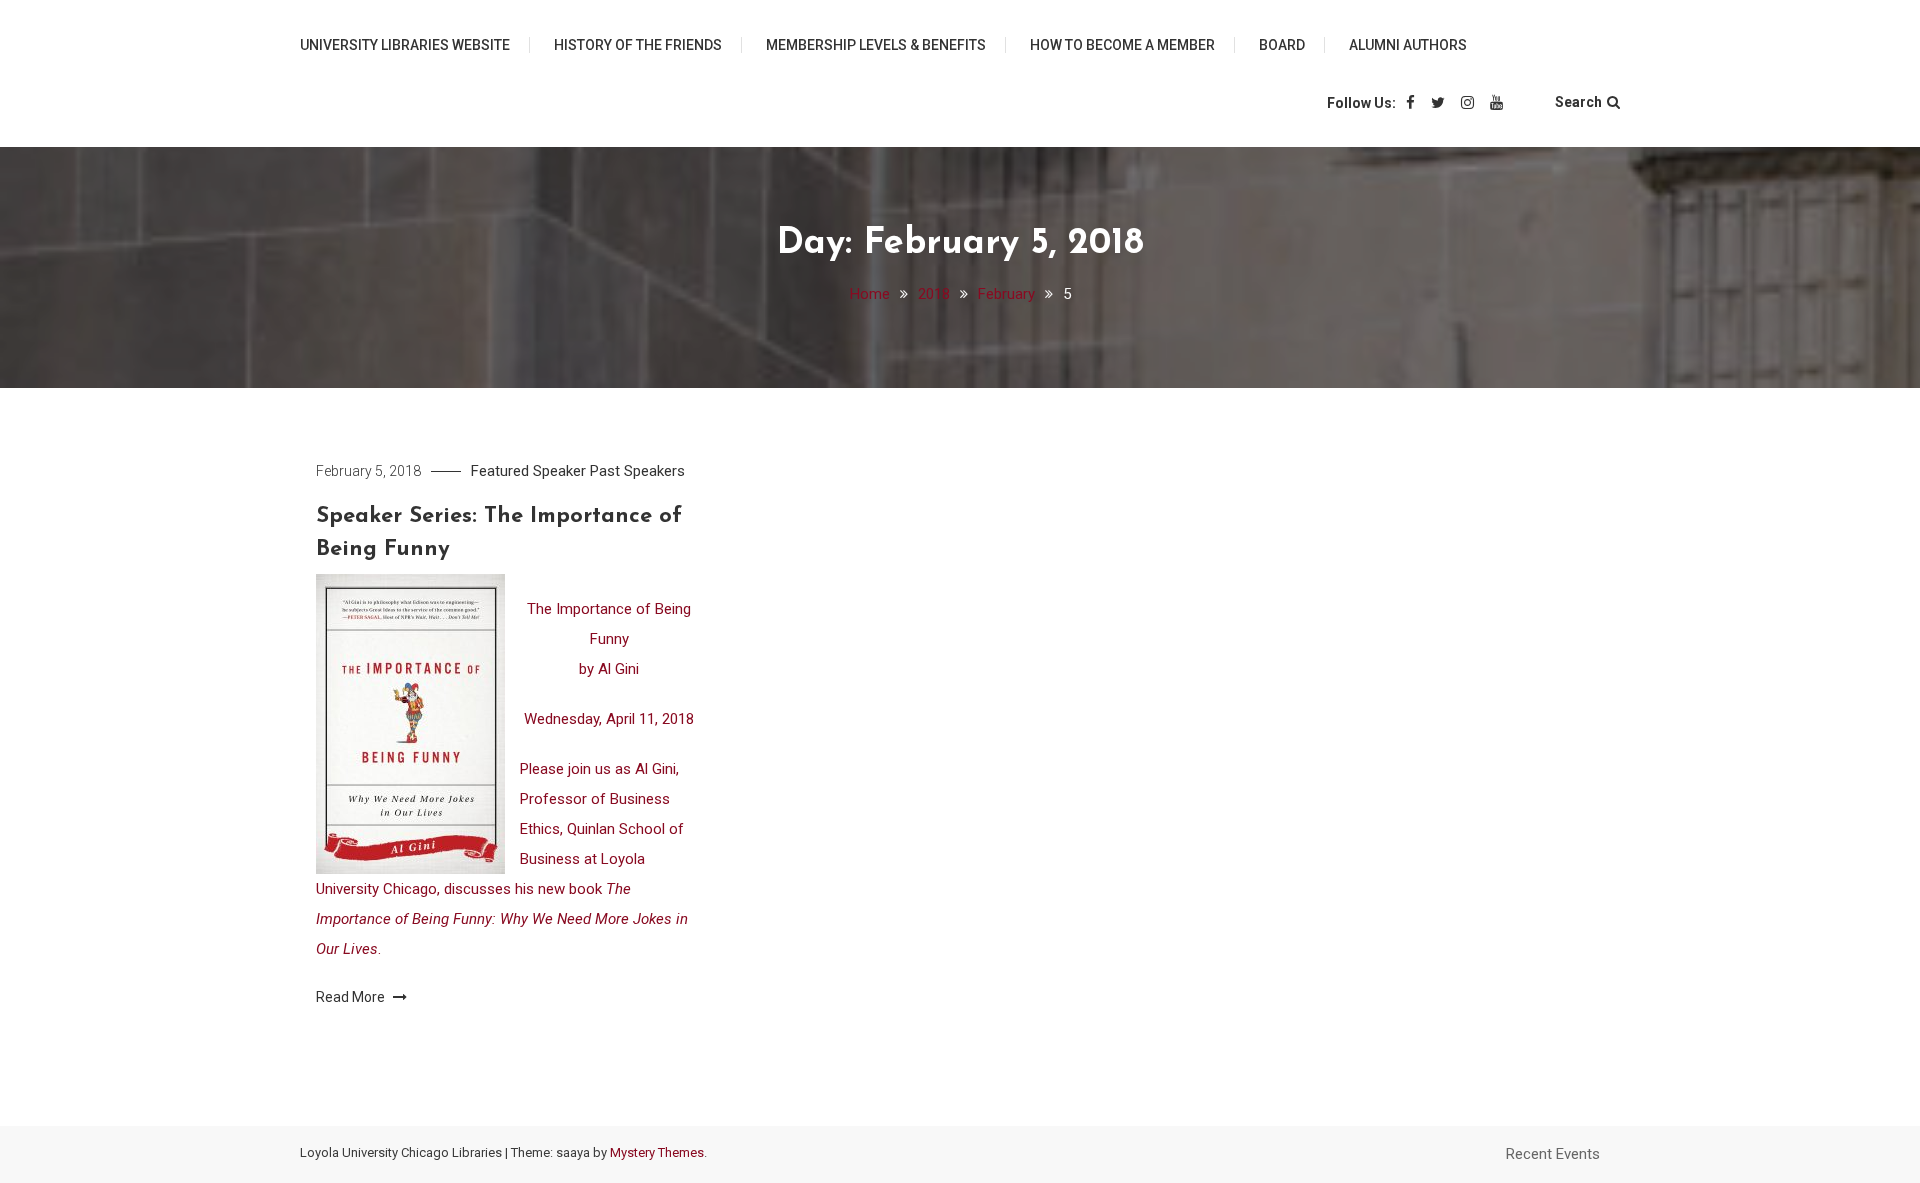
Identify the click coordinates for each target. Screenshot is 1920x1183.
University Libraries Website (405, 45)
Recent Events (1553, 1154)
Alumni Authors (1408, 45)
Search (1578, 102)
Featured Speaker (528, 471)
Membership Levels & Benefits (876, 45)
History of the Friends (638, 45)
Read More (352, 997)
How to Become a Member (1122, 45)
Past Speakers (637, 471)
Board (1282, 45)
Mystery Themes (657, 1152)
